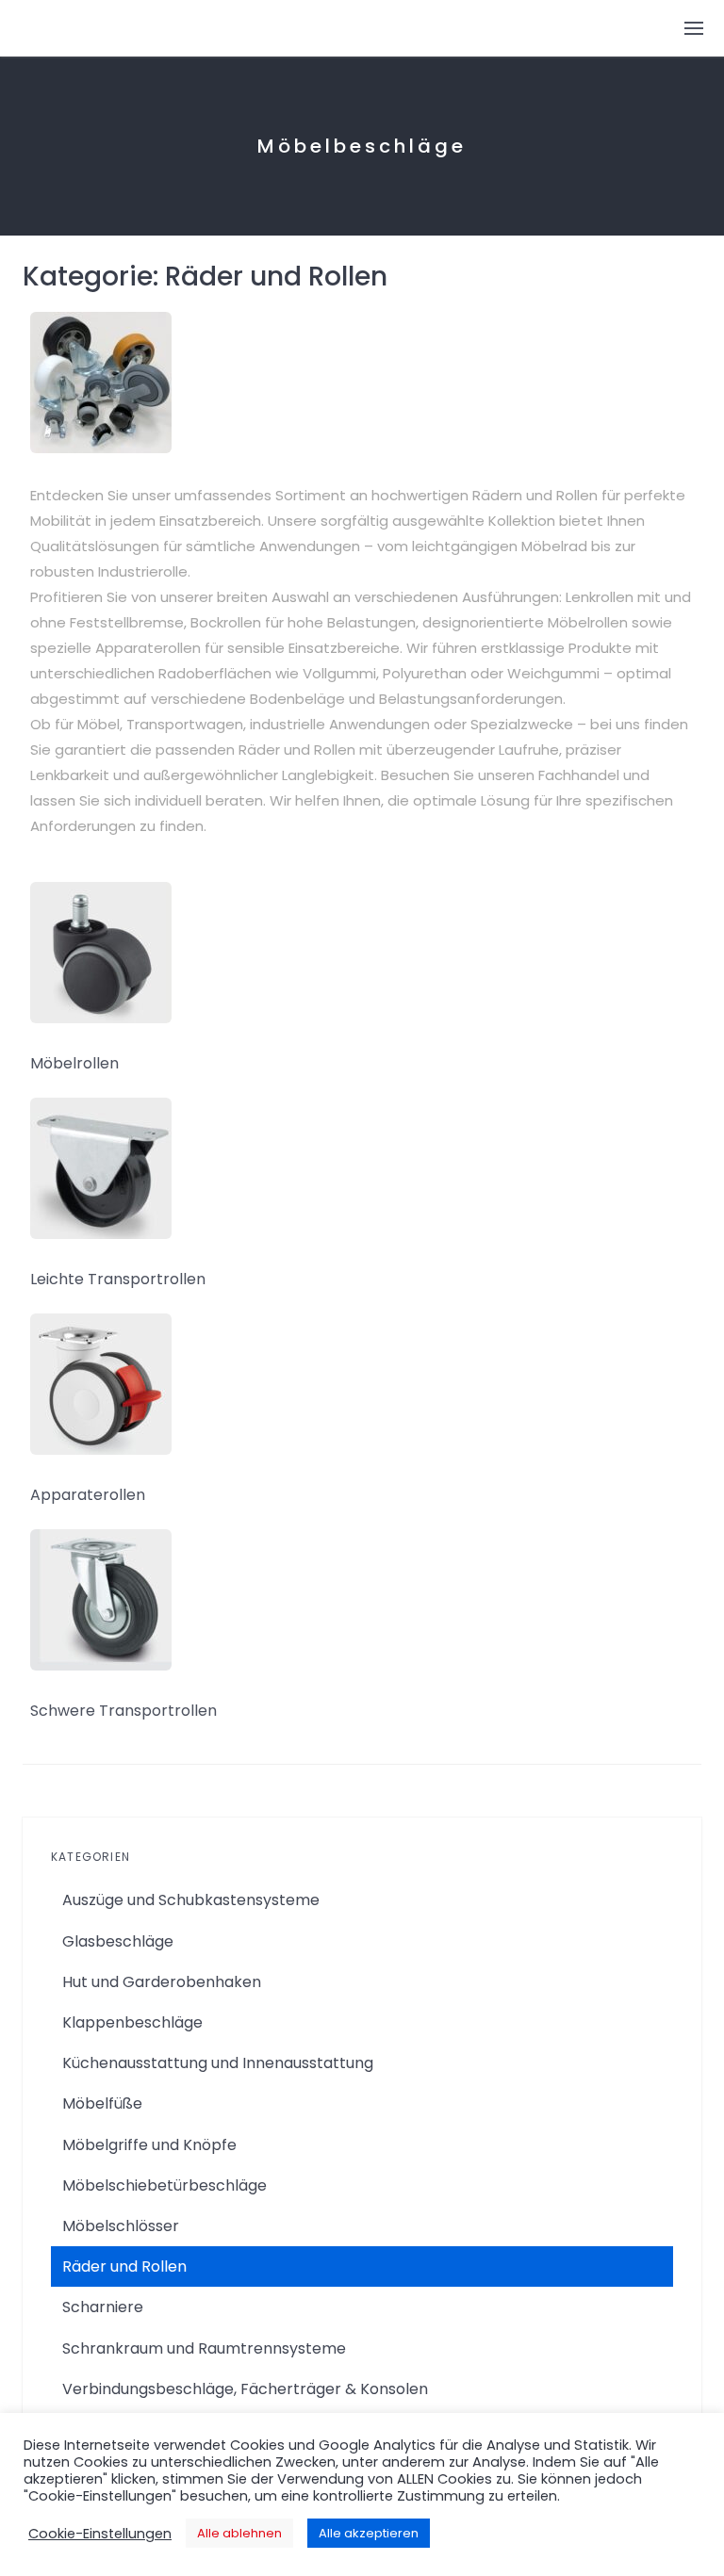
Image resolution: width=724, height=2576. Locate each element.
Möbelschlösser (121, 2226)
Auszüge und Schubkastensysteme (191, 1900)
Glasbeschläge (118, 1941)
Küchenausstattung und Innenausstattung (218, 2063)
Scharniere (103, 2307)
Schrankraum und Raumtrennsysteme (204, 2348)
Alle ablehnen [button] (239, 2533)
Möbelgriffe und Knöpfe (149, 2145)
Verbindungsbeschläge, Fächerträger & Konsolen (245, 2389)
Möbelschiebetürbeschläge (165, 2185)
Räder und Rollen (124, 2266)
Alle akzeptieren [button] (369, 2533)
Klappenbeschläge (132, 2022)
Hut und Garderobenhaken (162, 1982)
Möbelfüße (102, 2103)
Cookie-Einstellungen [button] (100, 2534)
